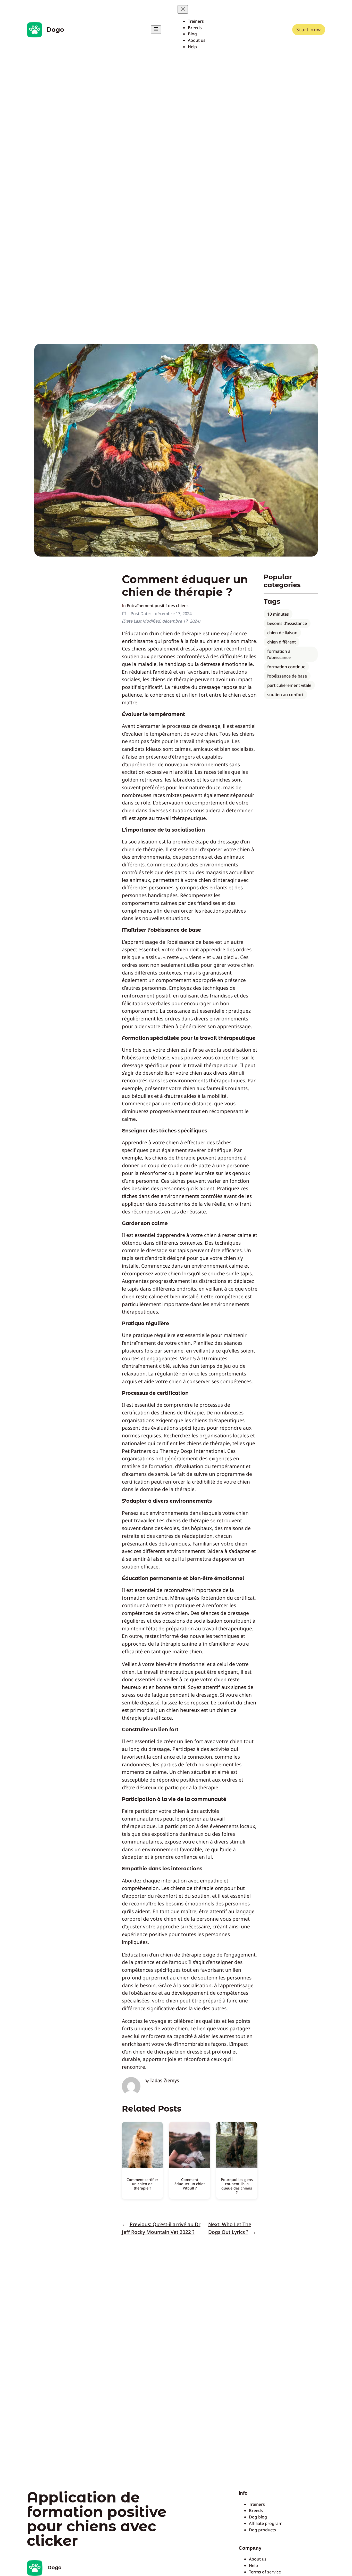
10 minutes (278, 614)
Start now (309, 29)
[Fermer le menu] (183, 9)
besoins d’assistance (287, 623)
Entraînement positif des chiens (158, 606)
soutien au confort (285, 695)
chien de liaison (282, 633)
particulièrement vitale (289, 685)
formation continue (286, 667)
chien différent (282, 642)
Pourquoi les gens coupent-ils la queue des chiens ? (237, 2186)
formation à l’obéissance (279, 654)
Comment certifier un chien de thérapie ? (142, 2184)
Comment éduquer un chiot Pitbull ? (190, 2184)
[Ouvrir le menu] (156, 30)
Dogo (55, 30)
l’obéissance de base (287, 676)
